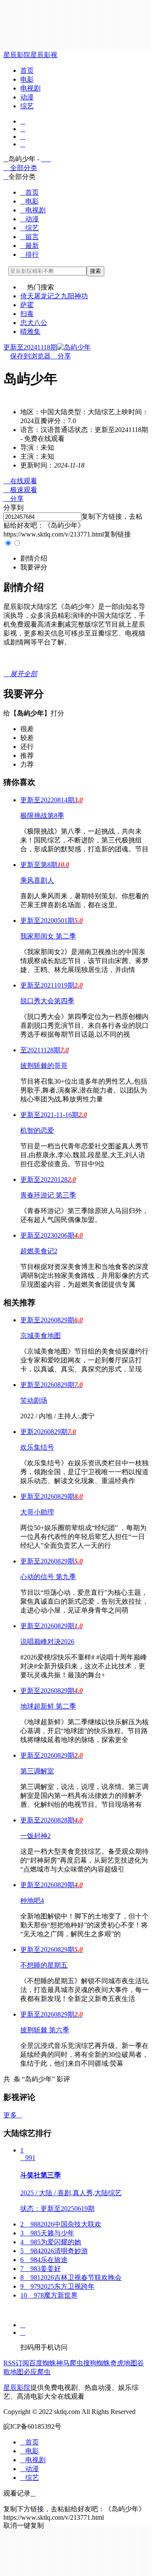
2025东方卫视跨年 (57, 2286)
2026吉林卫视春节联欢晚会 (71, 2277)
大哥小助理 (37, 1512)
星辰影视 (44, 55)
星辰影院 (17, 55)
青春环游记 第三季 (48, 1195)
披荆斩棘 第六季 (45, 2030)
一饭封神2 (35, 1836)
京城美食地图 (41, 1336)
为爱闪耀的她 (51, 2242)
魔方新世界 (49, 2295)
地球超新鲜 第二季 (48, 1706)
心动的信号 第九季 (48, 1577)
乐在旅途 (44, 2260)
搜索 (95, 271)
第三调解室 (37, 1771)
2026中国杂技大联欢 (61, 2224)
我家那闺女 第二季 (48, 936)
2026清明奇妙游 (54, 2251)
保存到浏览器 (30, 356)
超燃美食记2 (39, 1251)
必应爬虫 (37, 2372)
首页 (27, 70)
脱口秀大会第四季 (47, 1001)
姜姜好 (41, 2269)
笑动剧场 (34, 1400)
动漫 (27, 97)
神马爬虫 (70, 2363)
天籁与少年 (47, 2233)
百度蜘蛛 (43, 2363)
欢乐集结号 (37, 1447)
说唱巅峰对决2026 (47, 1642)
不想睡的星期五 (44, 1965)
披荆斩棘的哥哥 (44, 1066)
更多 (13, 2115)
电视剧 (30, 88)
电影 (27, 79)
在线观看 (20, 481)
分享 (61, 356)
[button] (34, 558)
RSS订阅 (16, 2363)
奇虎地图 (124, 2363)
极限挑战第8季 (42, 816)
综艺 (27, 106)
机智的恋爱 (37, 1130)
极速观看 (20, 490)
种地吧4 (32, 1900)
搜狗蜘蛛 (97, 2363)
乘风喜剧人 (37, 880)
